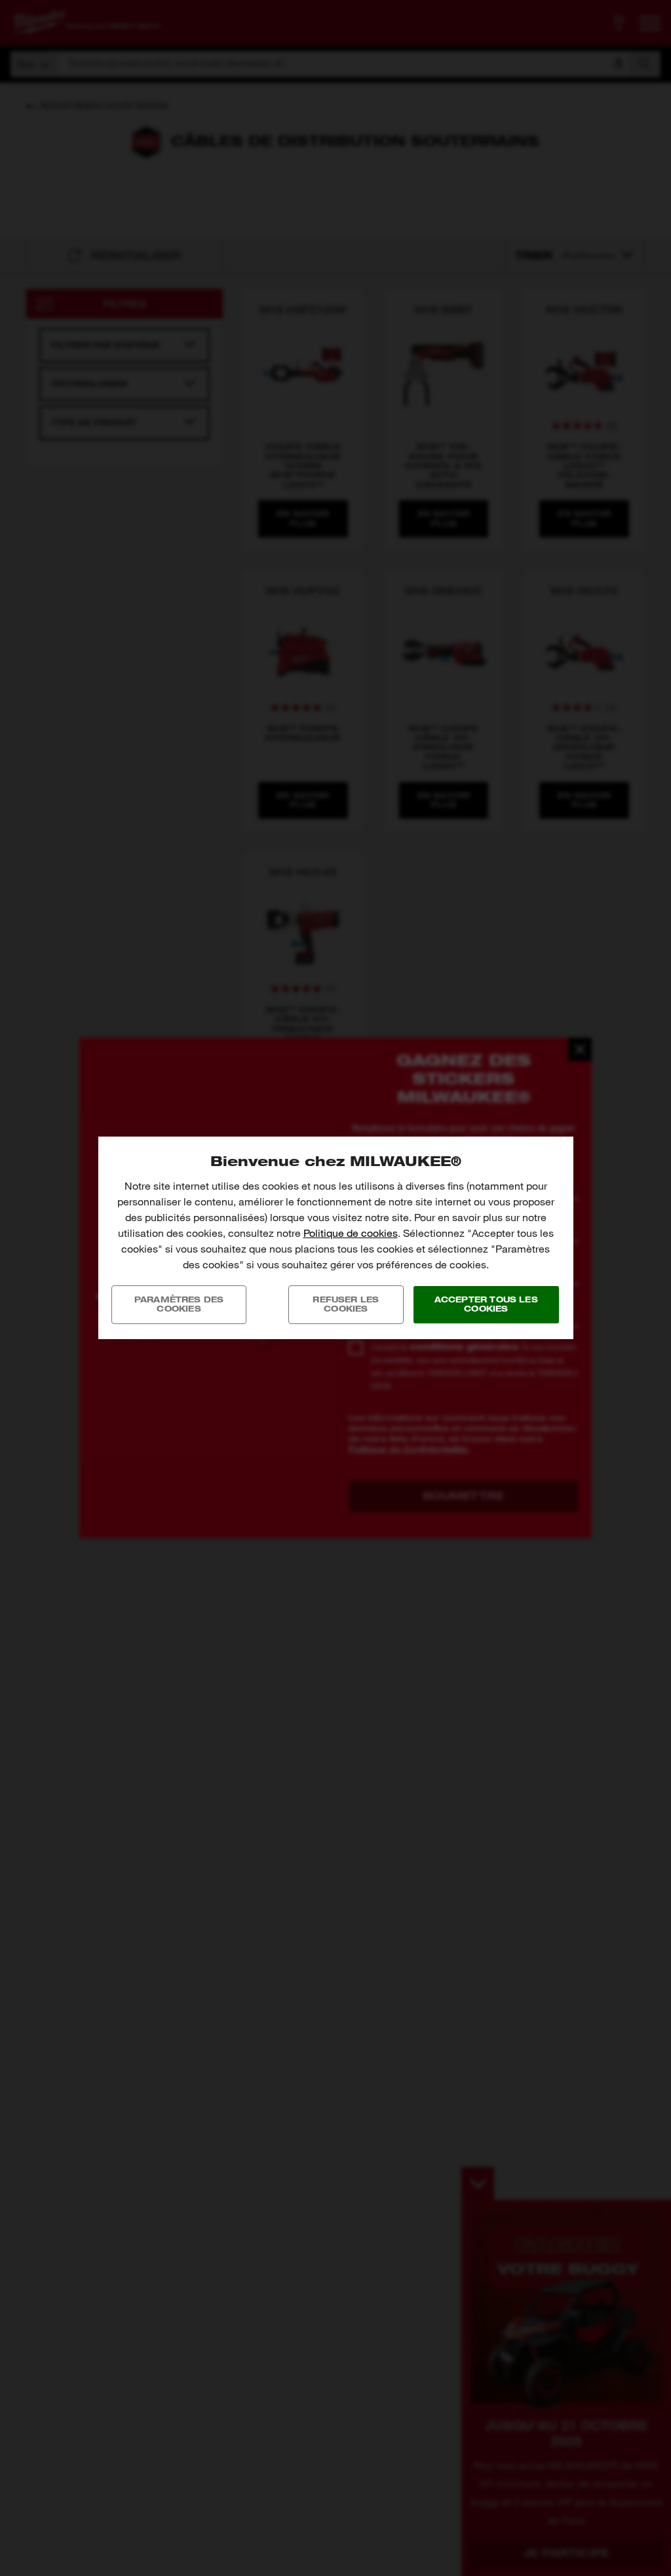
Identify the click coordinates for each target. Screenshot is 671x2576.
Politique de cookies (351, 1233)
